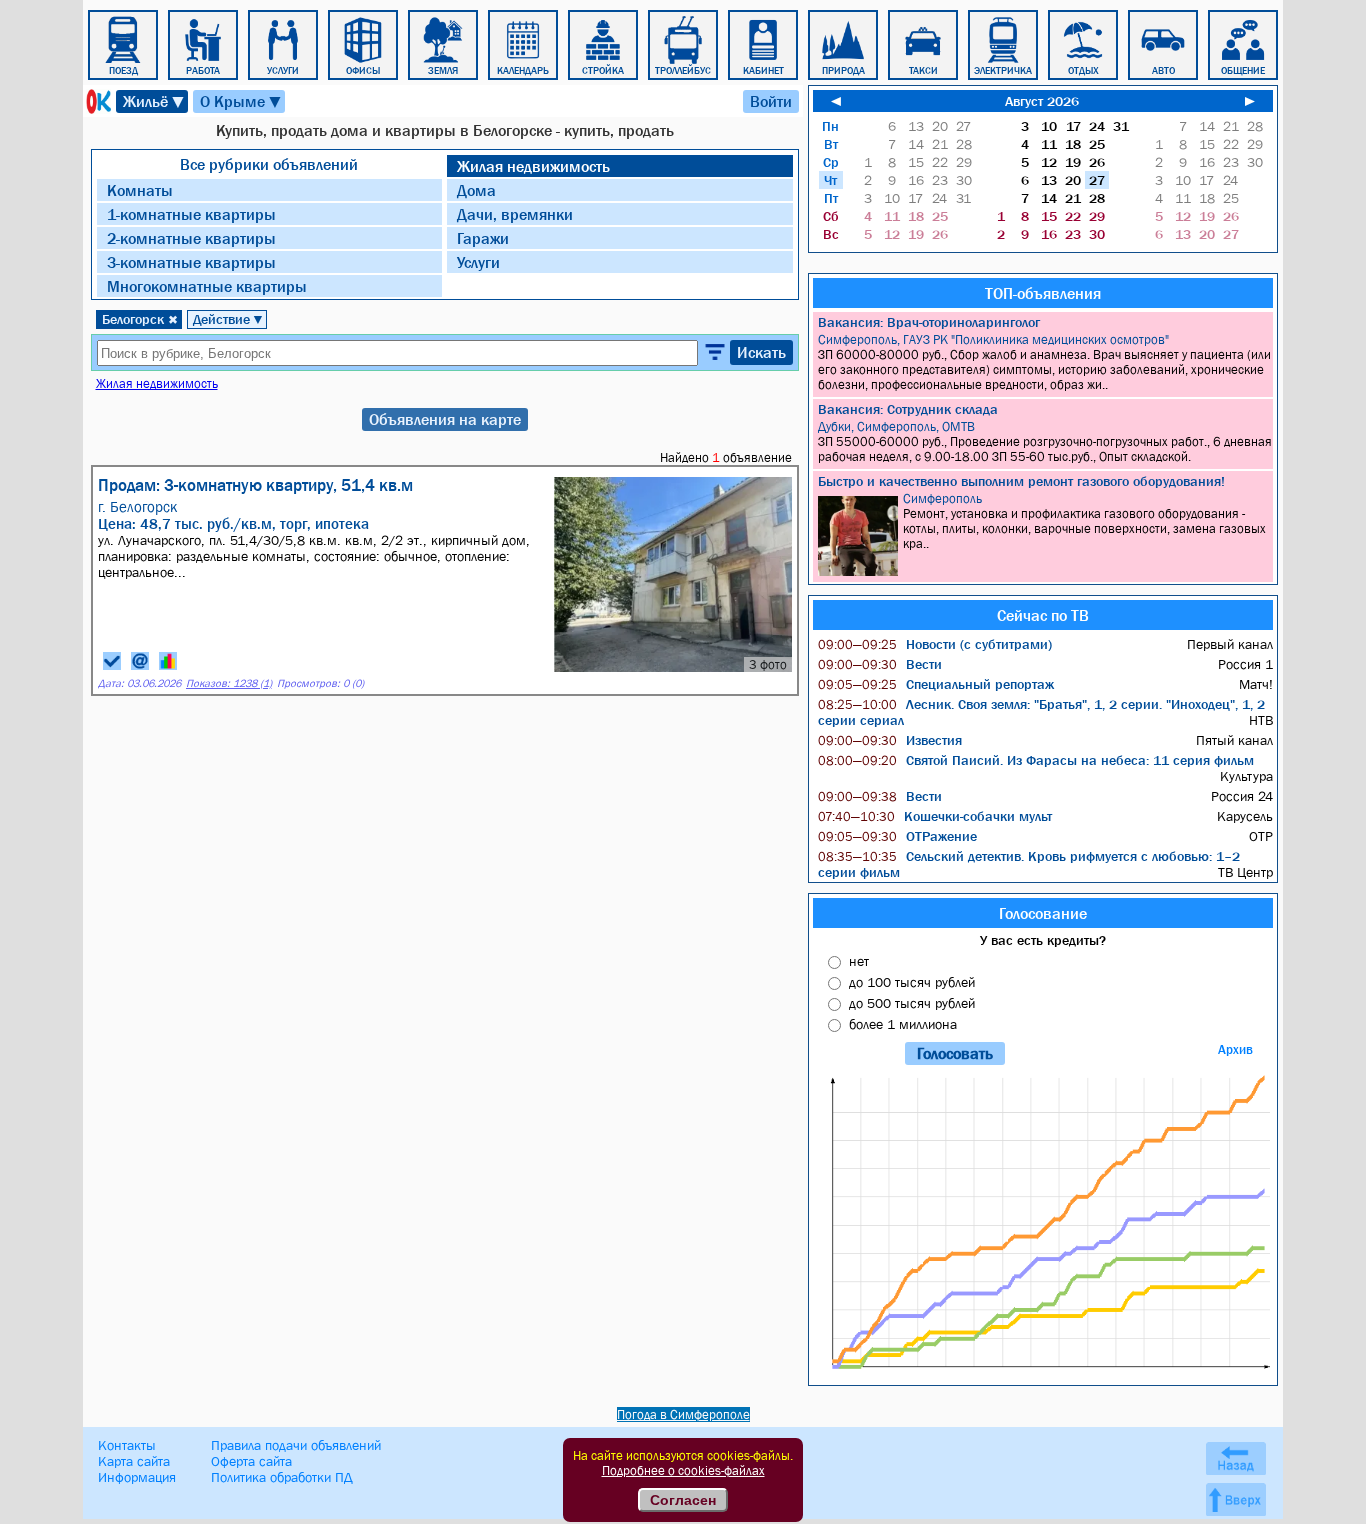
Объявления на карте (445, 419)
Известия (890, 740)
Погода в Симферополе (683, 1414)
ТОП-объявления (1043, 293)
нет (859, 961)
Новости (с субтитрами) (935, 644)
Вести (880, 664)
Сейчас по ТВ (1043, 615)
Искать (761, 352)
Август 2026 (1042, 101)
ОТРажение (897, 836)
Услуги (478, 262)
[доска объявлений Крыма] (97, 101)
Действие (228, 319)
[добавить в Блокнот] (112, 661)
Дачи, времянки (515, 214)
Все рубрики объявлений (269, 164)
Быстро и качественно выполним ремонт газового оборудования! (1021, 481)
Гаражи (483, 238)
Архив (1235, 1049)
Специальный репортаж (936, 684)
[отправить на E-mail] (140, 661)
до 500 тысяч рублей (912, 1003)
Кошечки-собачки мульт (935, 816)
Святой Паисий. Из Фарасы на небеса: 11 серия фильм (1036, 760)
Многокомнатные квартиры (207, 286)
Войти (771, 101)
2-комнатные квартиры (191, 238)
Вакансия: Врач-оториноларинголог (929, 322)
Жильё (154, 101)
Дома (476, 190)
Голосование (1043, 913)
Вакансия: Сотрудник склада (908, 409)
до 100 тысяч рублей (912, 982)
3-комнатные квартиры (191, 262)
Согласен (683, 1500)
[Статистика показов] (168, 661)
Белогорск (140, 319)
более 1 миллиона (903, 1024)
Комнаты (140, 190)
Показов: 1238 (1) (229, 683)
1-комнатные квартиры (191, 214)
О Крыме (241, 101)
